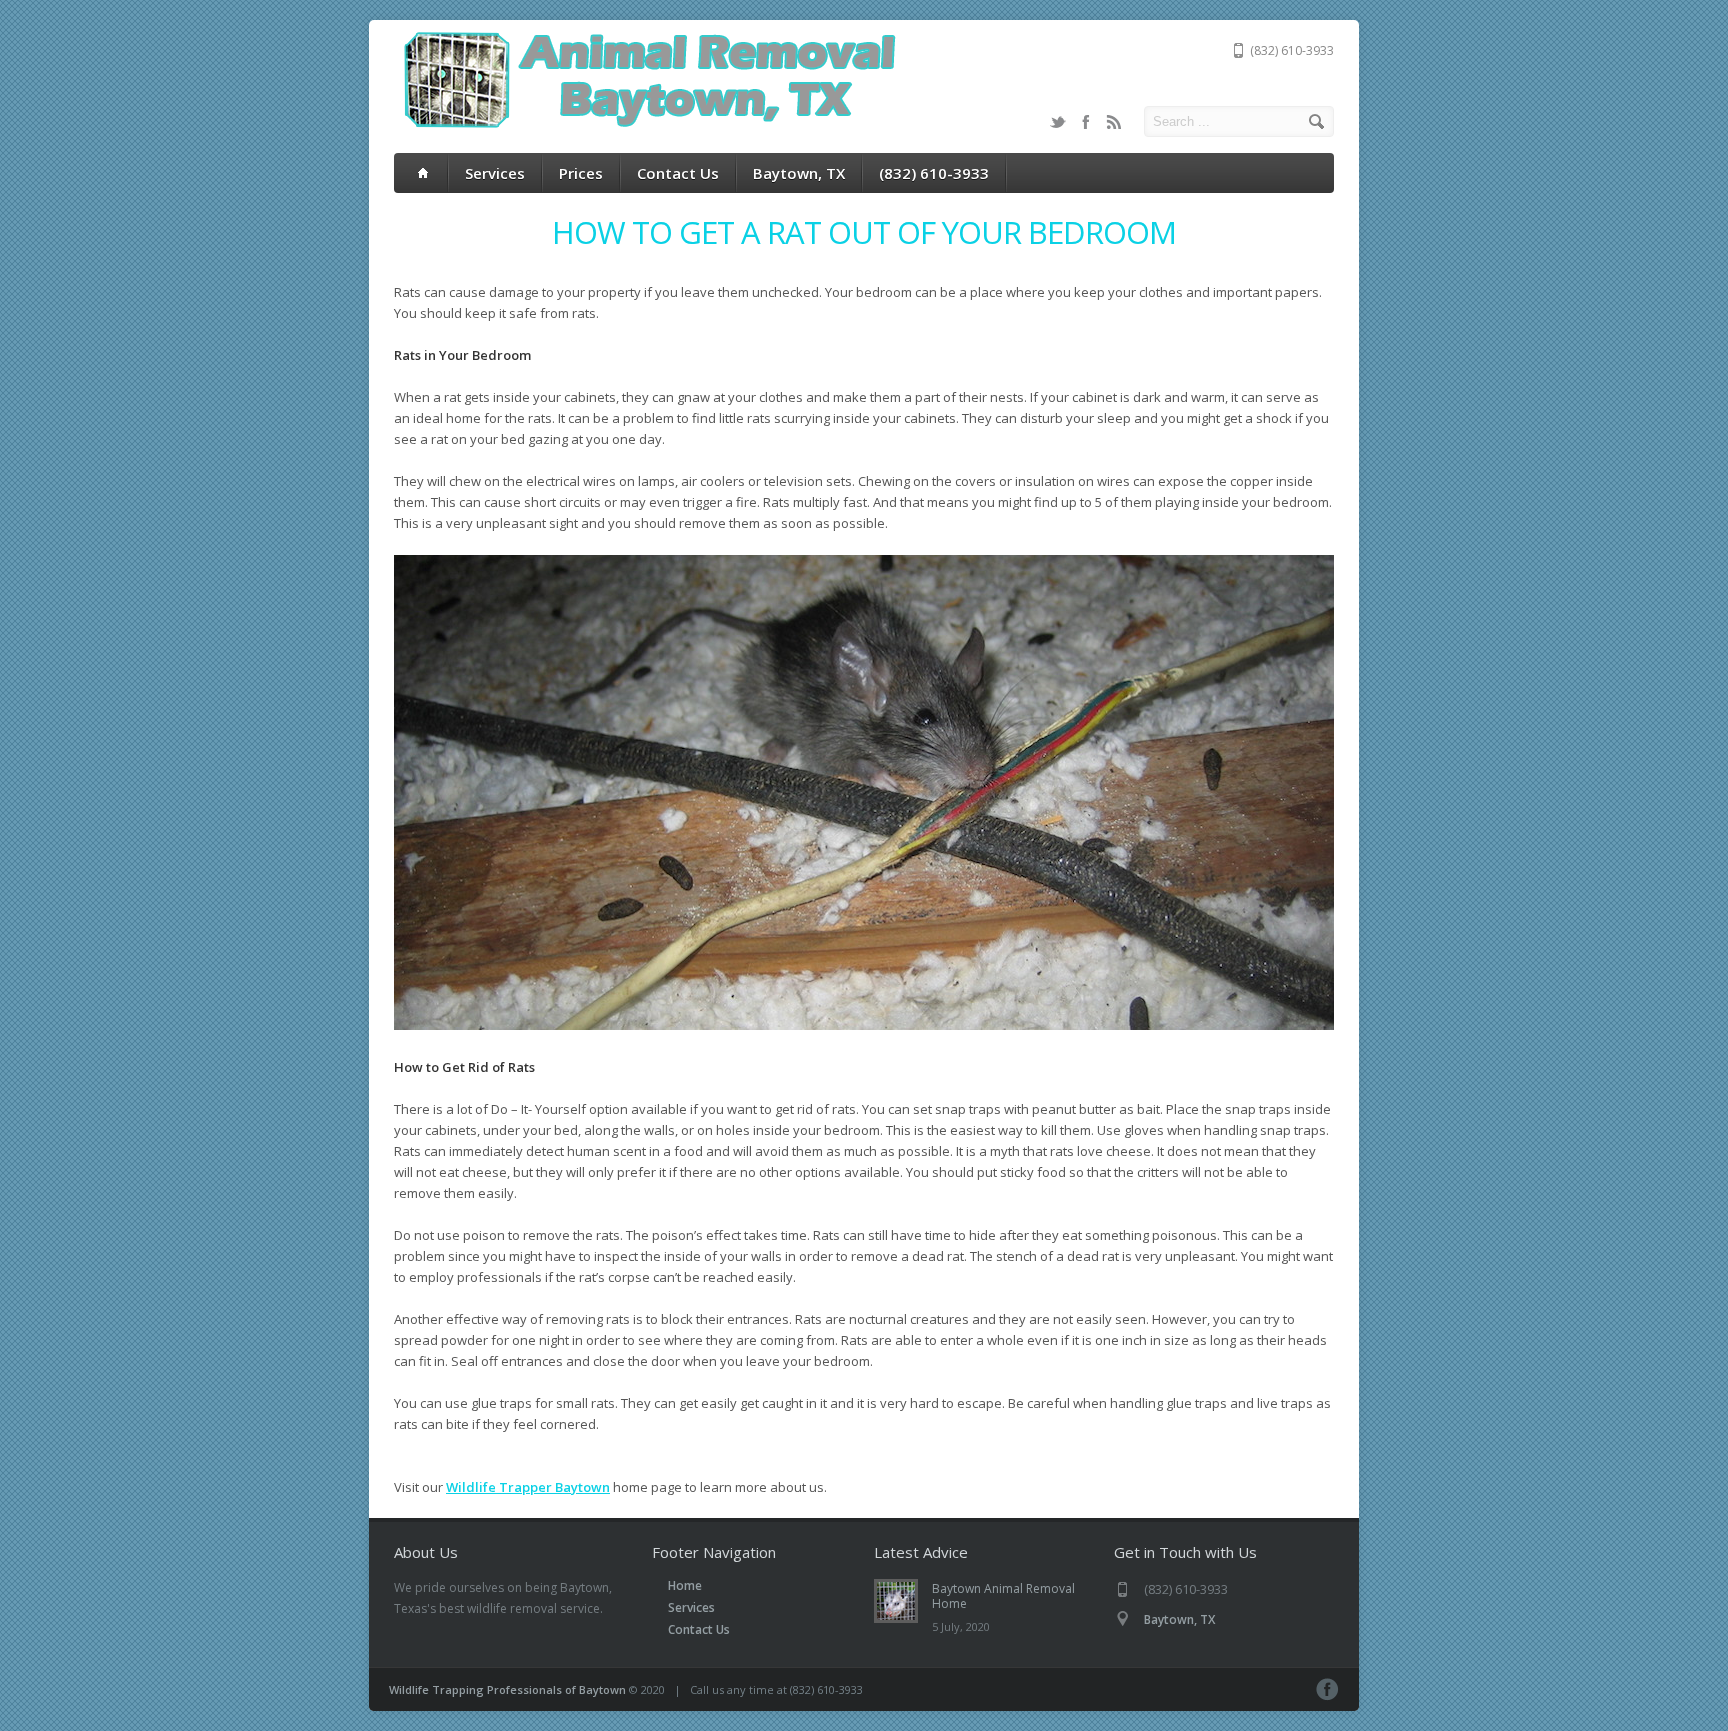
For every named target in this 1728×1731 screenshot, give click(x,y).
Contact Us (678, 173)
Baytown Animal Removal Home (1003, 1596)
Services (495, 173)
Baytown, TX (799, 173)
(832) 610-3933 (934, 173)
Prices (581, 173)
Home (685, 1585)
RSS (1114, 122)
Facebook (1086, 122)
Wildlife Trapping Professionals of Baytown (507, 1689)
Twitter (1058, 122)
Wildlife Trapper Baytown (528, 1487)
